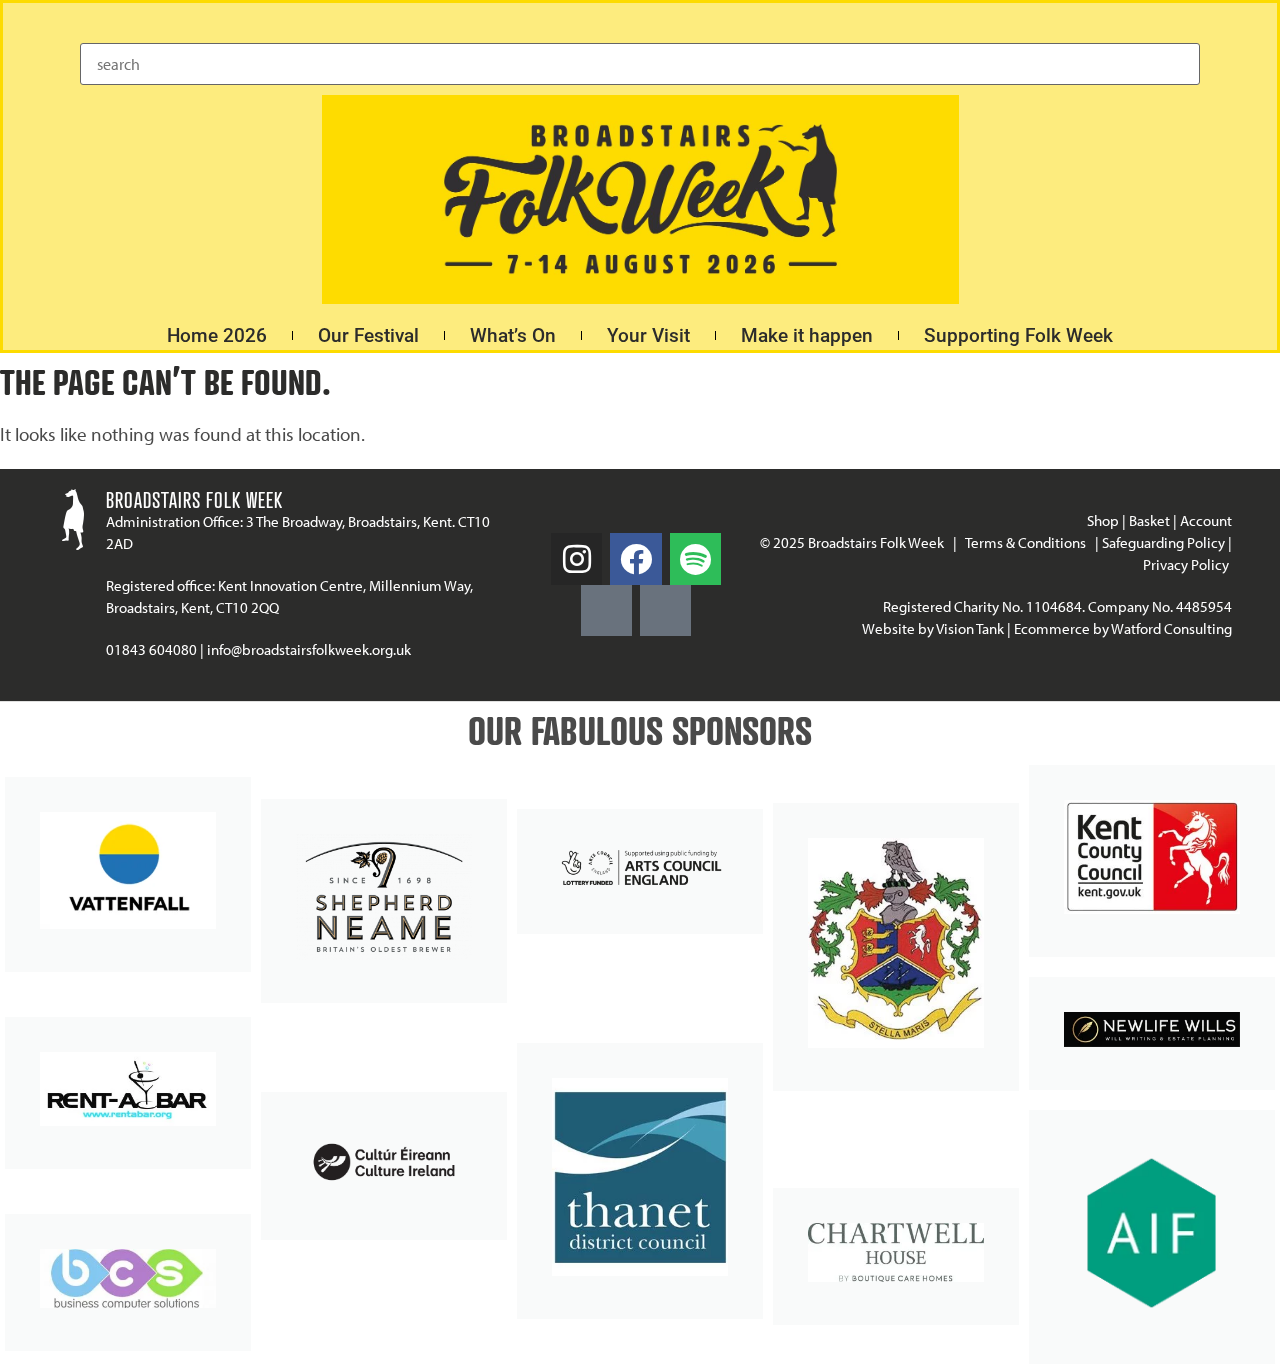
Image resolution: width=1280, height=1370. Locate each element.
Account (1206, 520)
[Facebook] (635, 558)
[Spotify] (695, 558)
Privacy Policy (1187, 564)
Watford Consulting (1171, 628)
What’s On (513, 335)
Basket (1149, 520)
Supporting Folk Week (1018, 335)
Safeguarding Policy (1163, 542)
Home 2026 (217, 335)
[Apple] (665, 610)
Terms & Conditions (1025, 542)
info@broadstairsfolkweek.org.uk (309, 649)
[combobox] (640, 64)
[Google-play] (606, 610)
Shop (1103, 520)
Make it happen (807, 335)
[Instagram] (576, 558)
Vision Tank (970, 628)
